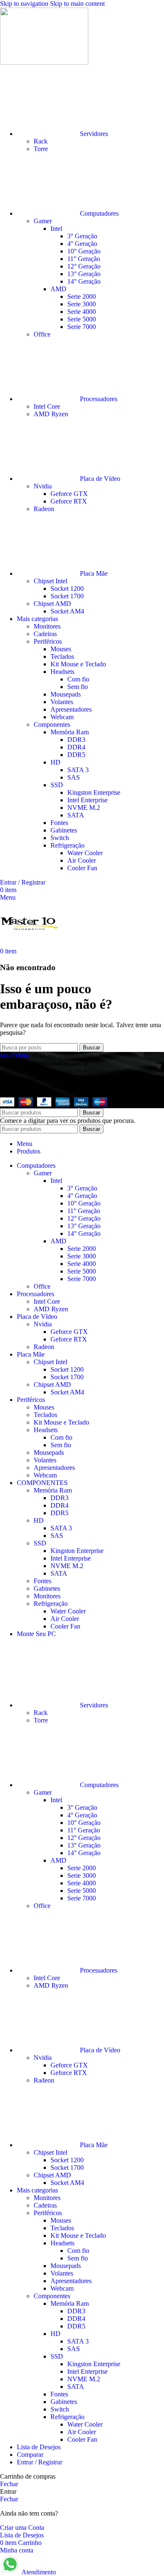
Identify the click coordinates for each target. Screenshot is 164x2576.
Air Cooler (82, 860)
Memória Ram (70, 732)
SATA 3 (78, 770)
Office (42, 334)
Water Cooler (85, 853)
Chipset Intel (50, 581)
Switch (60, 838)
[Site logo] (44, 62)
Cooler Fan (82, 868)
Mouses (61, 649)
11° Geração (84, 259)
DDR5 (76, 755)
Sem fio (78, 687)
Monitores (47, 626)
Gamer (43, 221)
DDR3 (76, 740)
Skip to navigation (25, 4)
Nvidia (43, 486)
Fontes (59, 823)
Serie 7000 (82, 327)
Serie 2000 (82, 296)
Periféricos (48, 641)
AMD (58, 289)
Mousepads (66, 694)
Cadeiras (45, 634)
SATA (76, 815)
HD (56, 762)
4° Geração (82, 244)
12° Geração (84, 266)
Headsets (62, 672)
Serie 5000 (82, 319)
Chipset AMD (52, 604)
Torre (41, 149)
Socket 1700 (67, 596)
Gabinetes (64, 830)
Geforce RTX (69, 501)
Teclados (62, 656)
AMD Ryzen (51, 414)
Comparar (30, 2455)
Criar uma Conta (22, 2528)
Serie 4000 (82, 312)
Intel (56, 228)
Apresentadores (71, 709)
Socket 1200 (67, 589)
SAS (74, 777)
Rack (41, 141)
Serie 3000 (82, 304)
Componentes (52, 724)
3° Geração (82, 236)
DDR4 (76, 747)
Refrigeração (67, 845)
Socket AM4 (67, 611)
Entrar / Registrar (40, 2462)
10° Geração (84, 251)
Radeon (44, 509)
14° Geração (84, 281)
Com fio (78, 679)
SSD (57, 785)
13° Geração (84, 274)
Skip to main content (77, 4)
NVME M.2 (84, 808)
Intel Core (47, 406)
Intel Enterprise (87, 800)
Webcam (62, 717)
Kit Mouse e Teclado (78, 664)
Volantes (62, 702)
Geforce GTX (69, 494)
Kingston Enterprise (94, 792)
